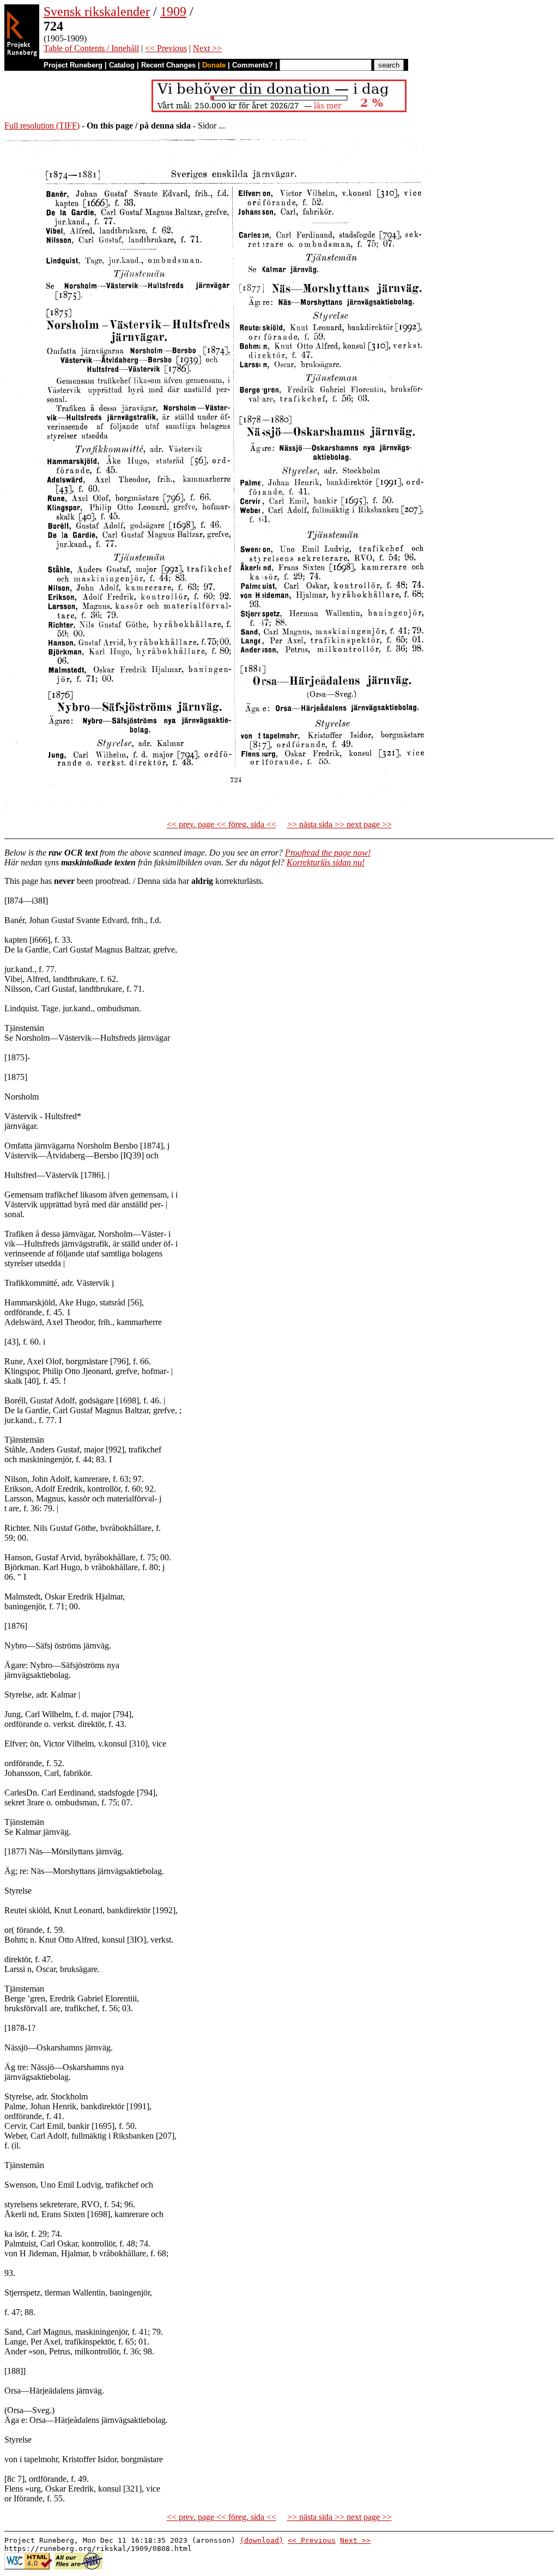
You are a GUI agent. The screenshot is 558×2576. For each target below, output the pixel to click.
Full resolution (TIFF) (42, 126)
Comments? (253, 65)
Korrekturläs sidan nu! (326, 862)
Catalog (122, 65)
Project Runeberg (73, 65)
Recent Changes (168, 65)
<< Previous (166, 48)
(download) (262, 2540)
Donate (214, 65)
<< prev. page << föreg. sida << (222, 824)
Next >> (207, 48)
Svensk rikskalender (97, 11)
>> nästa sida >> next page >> (339, 824)
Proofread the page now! (328, 853)
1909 (173, 11)
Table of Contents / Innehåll (91, 48)
